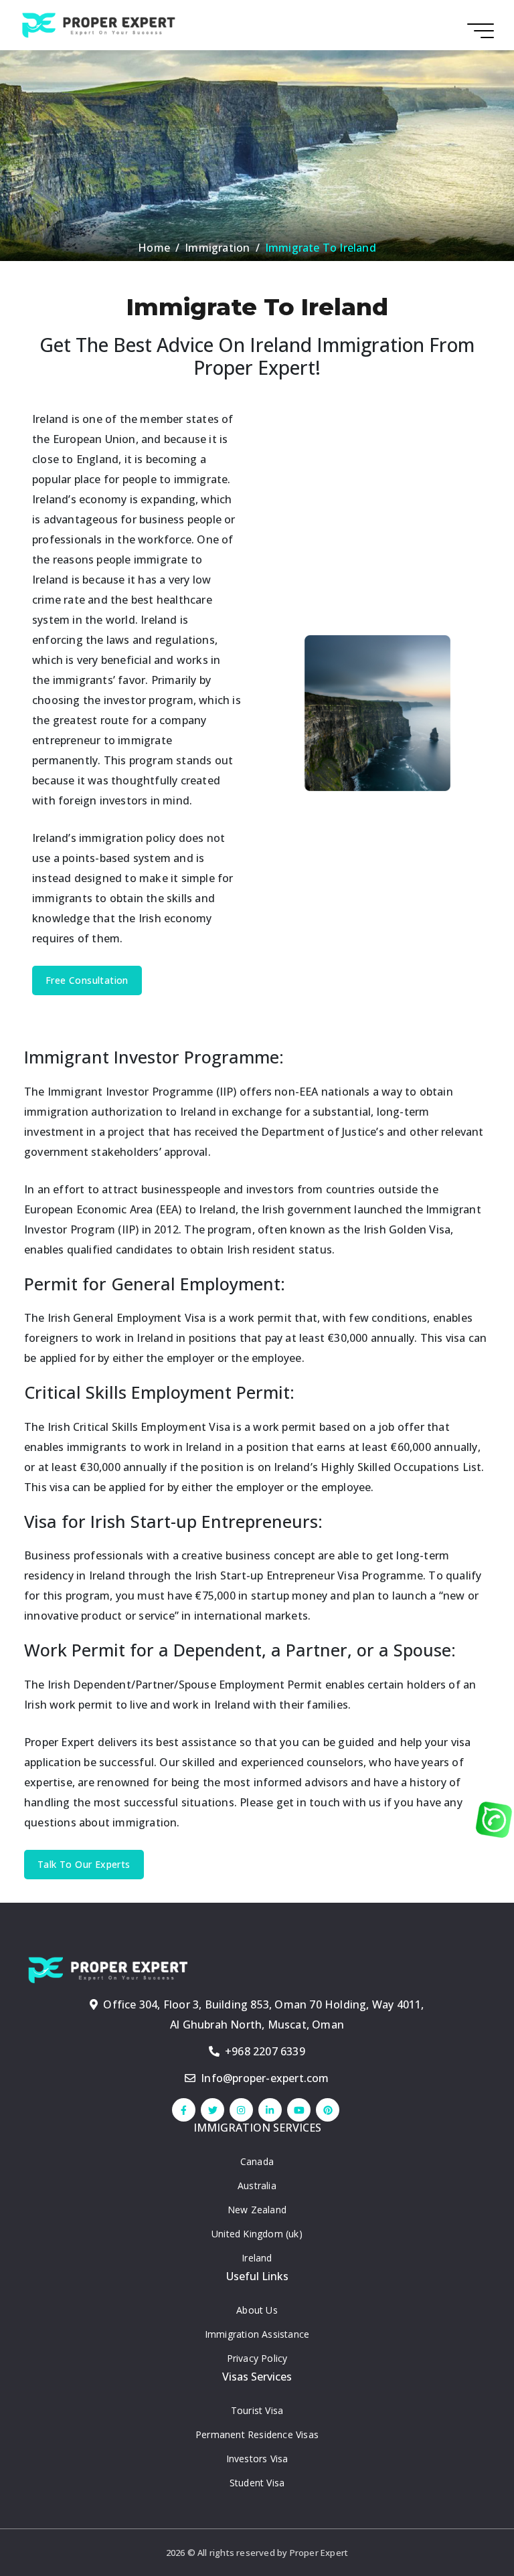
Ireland (257, 2258)
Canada (257, 2161)
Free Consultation (87, 980)
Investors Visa (257, 2459)
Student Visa (257, 2483)
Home (154, 248)
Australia (257, 2185)
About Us (257, 2310)
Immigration (217, 248)
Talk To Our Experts (84, 1864)
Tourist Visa (257, 2410)
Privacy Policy (257, 2358)
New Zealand (257, 2210)
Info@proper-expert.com (265, 2078)
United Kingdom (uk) (257, 2234)
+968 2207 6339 (265, 2051)
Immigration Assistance (257, 2334)
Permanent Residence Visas (257, 2434)
